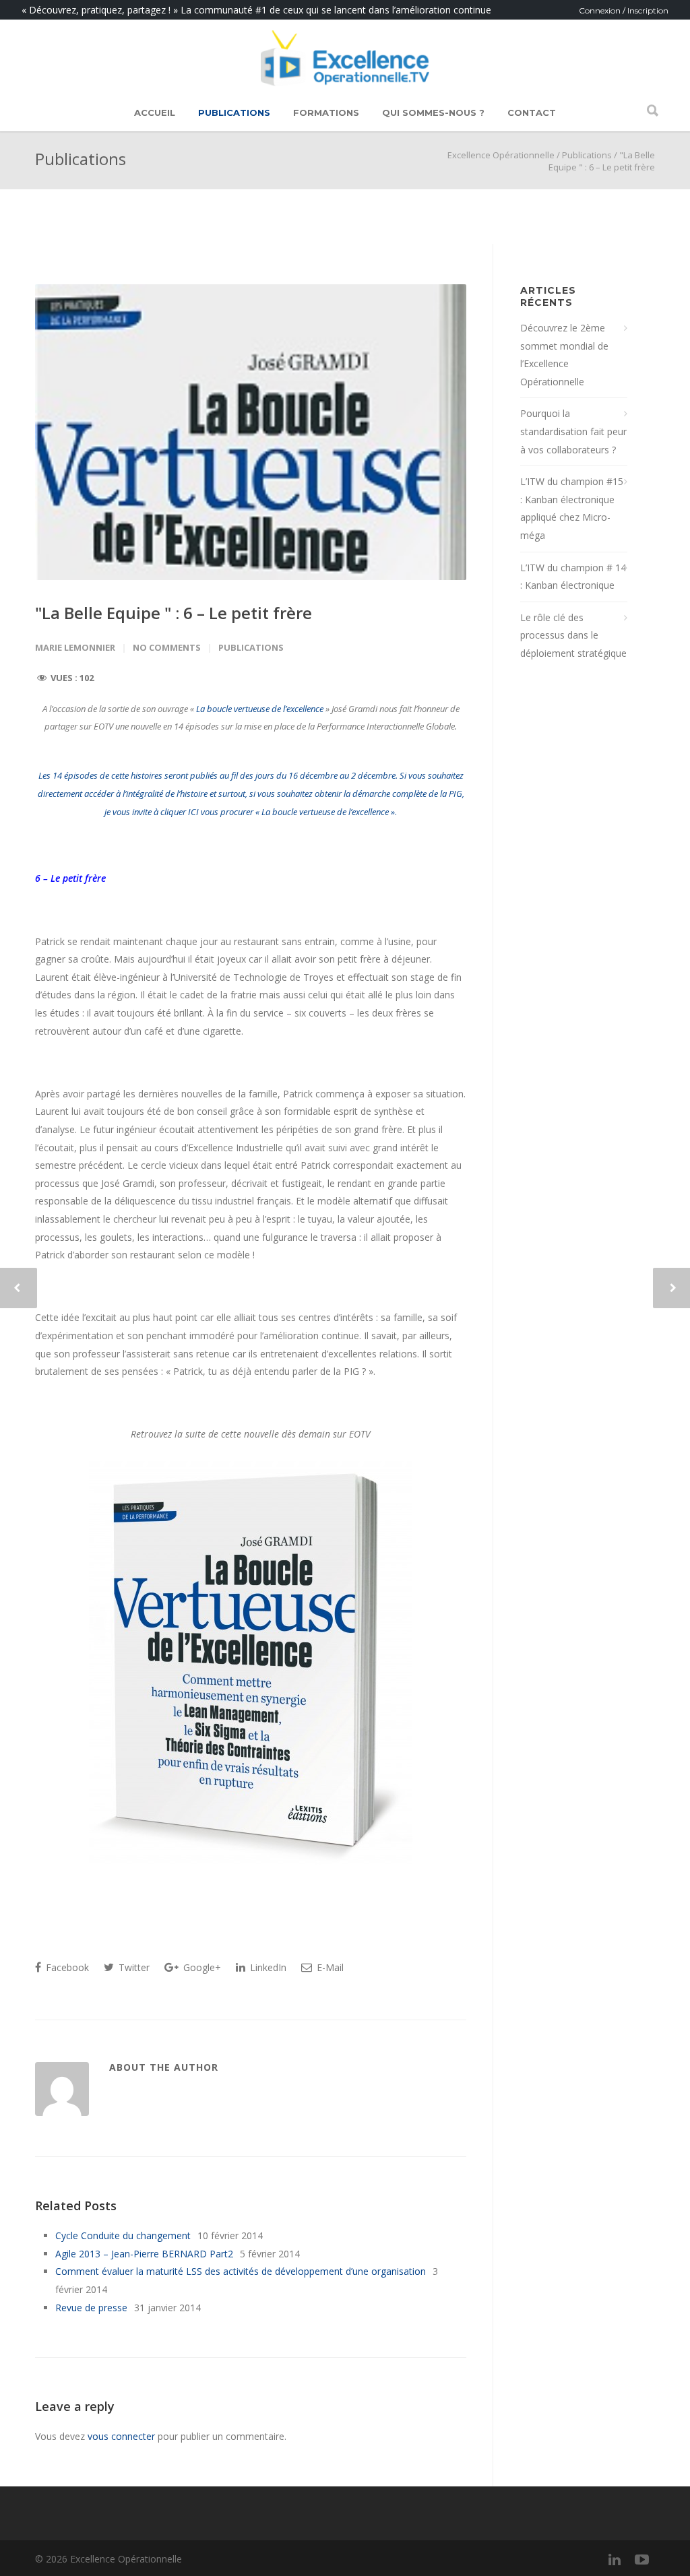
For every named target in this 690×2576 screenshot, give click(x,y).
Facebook (66, 1967)
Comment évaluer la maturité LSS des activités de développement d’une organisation (241, 2271)
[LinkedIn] (615, 2559)
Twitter (133, 1967)
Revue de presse (91, 2308)
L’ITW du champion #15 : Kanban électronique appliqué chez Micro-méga (572, 508)
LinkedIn (267, 1967)
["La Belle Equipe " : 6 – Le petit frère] (251, 432)
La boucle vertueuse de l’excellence (260, 709)
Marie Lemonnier (75, 647)
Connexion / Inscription (624, 10)
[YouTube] (641, 2559)
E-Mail (329, 1967)
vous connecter (121, 2436)
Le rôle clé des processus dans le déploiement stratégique (573, 635)
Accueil (155, 112)
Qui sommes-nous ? (433, 112)
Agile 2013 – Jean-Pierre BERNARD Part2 (144, 2254)
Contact (532, 112)
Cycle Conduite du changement (123, 2235)
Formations (326, 112)
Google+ (201, 1967)
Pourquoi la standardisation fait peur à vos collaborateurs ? (573, 431)
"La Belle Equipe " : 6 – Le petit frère (174, 613)
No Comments (167, 647)
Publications (234, 112)
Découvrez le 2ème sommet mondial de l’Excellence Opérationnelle (564, 355)
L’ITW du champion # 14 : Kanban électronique (573, 577)
